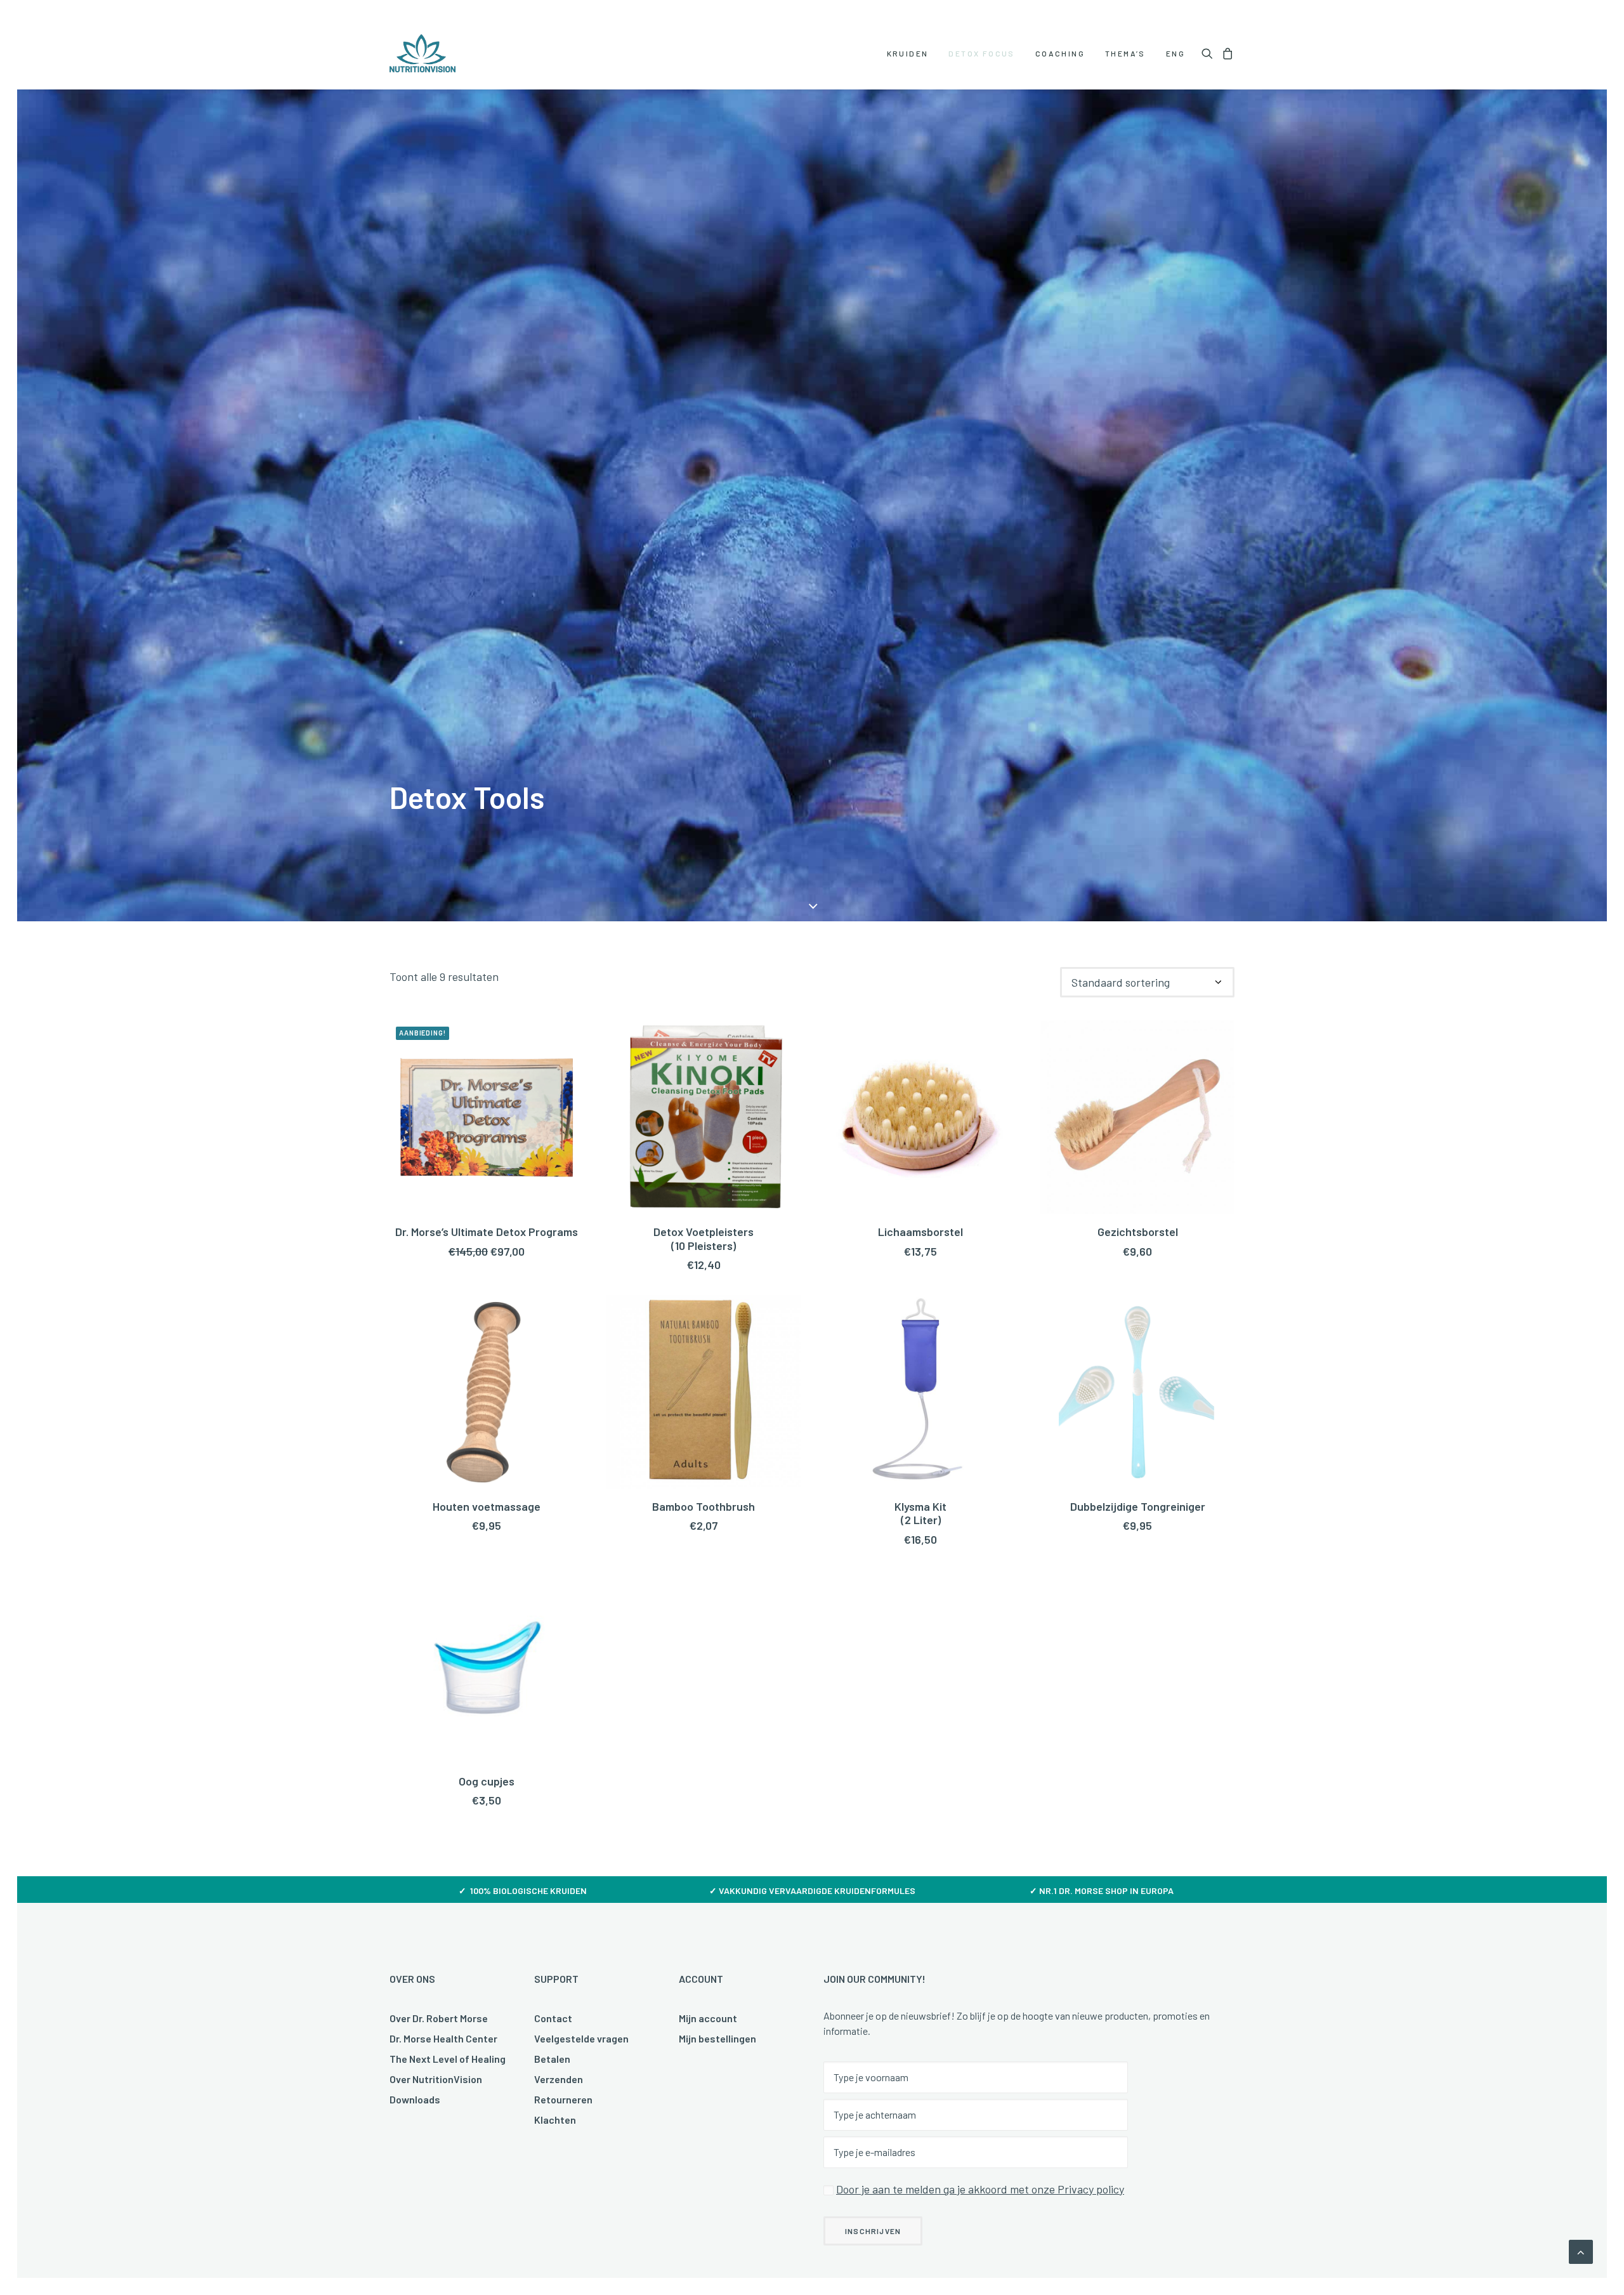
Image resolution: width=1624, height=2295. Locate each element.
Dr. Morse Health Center (443, 2038)
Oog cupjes (487, 1781)
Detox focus (981, 53)
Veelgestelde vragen (581, 2038)
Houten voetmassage (487, 1506)
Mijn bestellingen (717, 2038)
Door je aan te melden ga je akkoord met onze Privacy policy (980, 2189)
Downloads (415, 2099)
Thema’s (1125, 53)
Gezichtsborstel (1138, 1232)
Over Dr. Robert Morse (439, 2018)
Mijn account (708, 2018)
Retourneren (563, 2099)
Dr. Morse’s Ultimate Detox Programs (487, 1232)
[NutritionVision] (422, 53)
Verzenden (559, 2079)
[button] (1209, 53)
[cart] (1226, 53)
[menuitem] (908, 53)
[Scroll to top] (1581, 2251)
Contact (553, 2018)
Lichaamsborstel (920, 1232)
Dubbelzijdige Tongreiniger (1138, 1506)
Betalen (552, 2059)
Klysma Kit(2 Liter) (920, 1513)
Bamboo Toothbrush (704, 1506)
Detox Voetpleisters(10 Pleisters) (704, 1239)
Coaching (1060, 53)
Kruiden (908, 53)
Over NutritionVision (436, 2079)
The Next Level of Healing (448, 2059)
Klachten (555, 2120)
